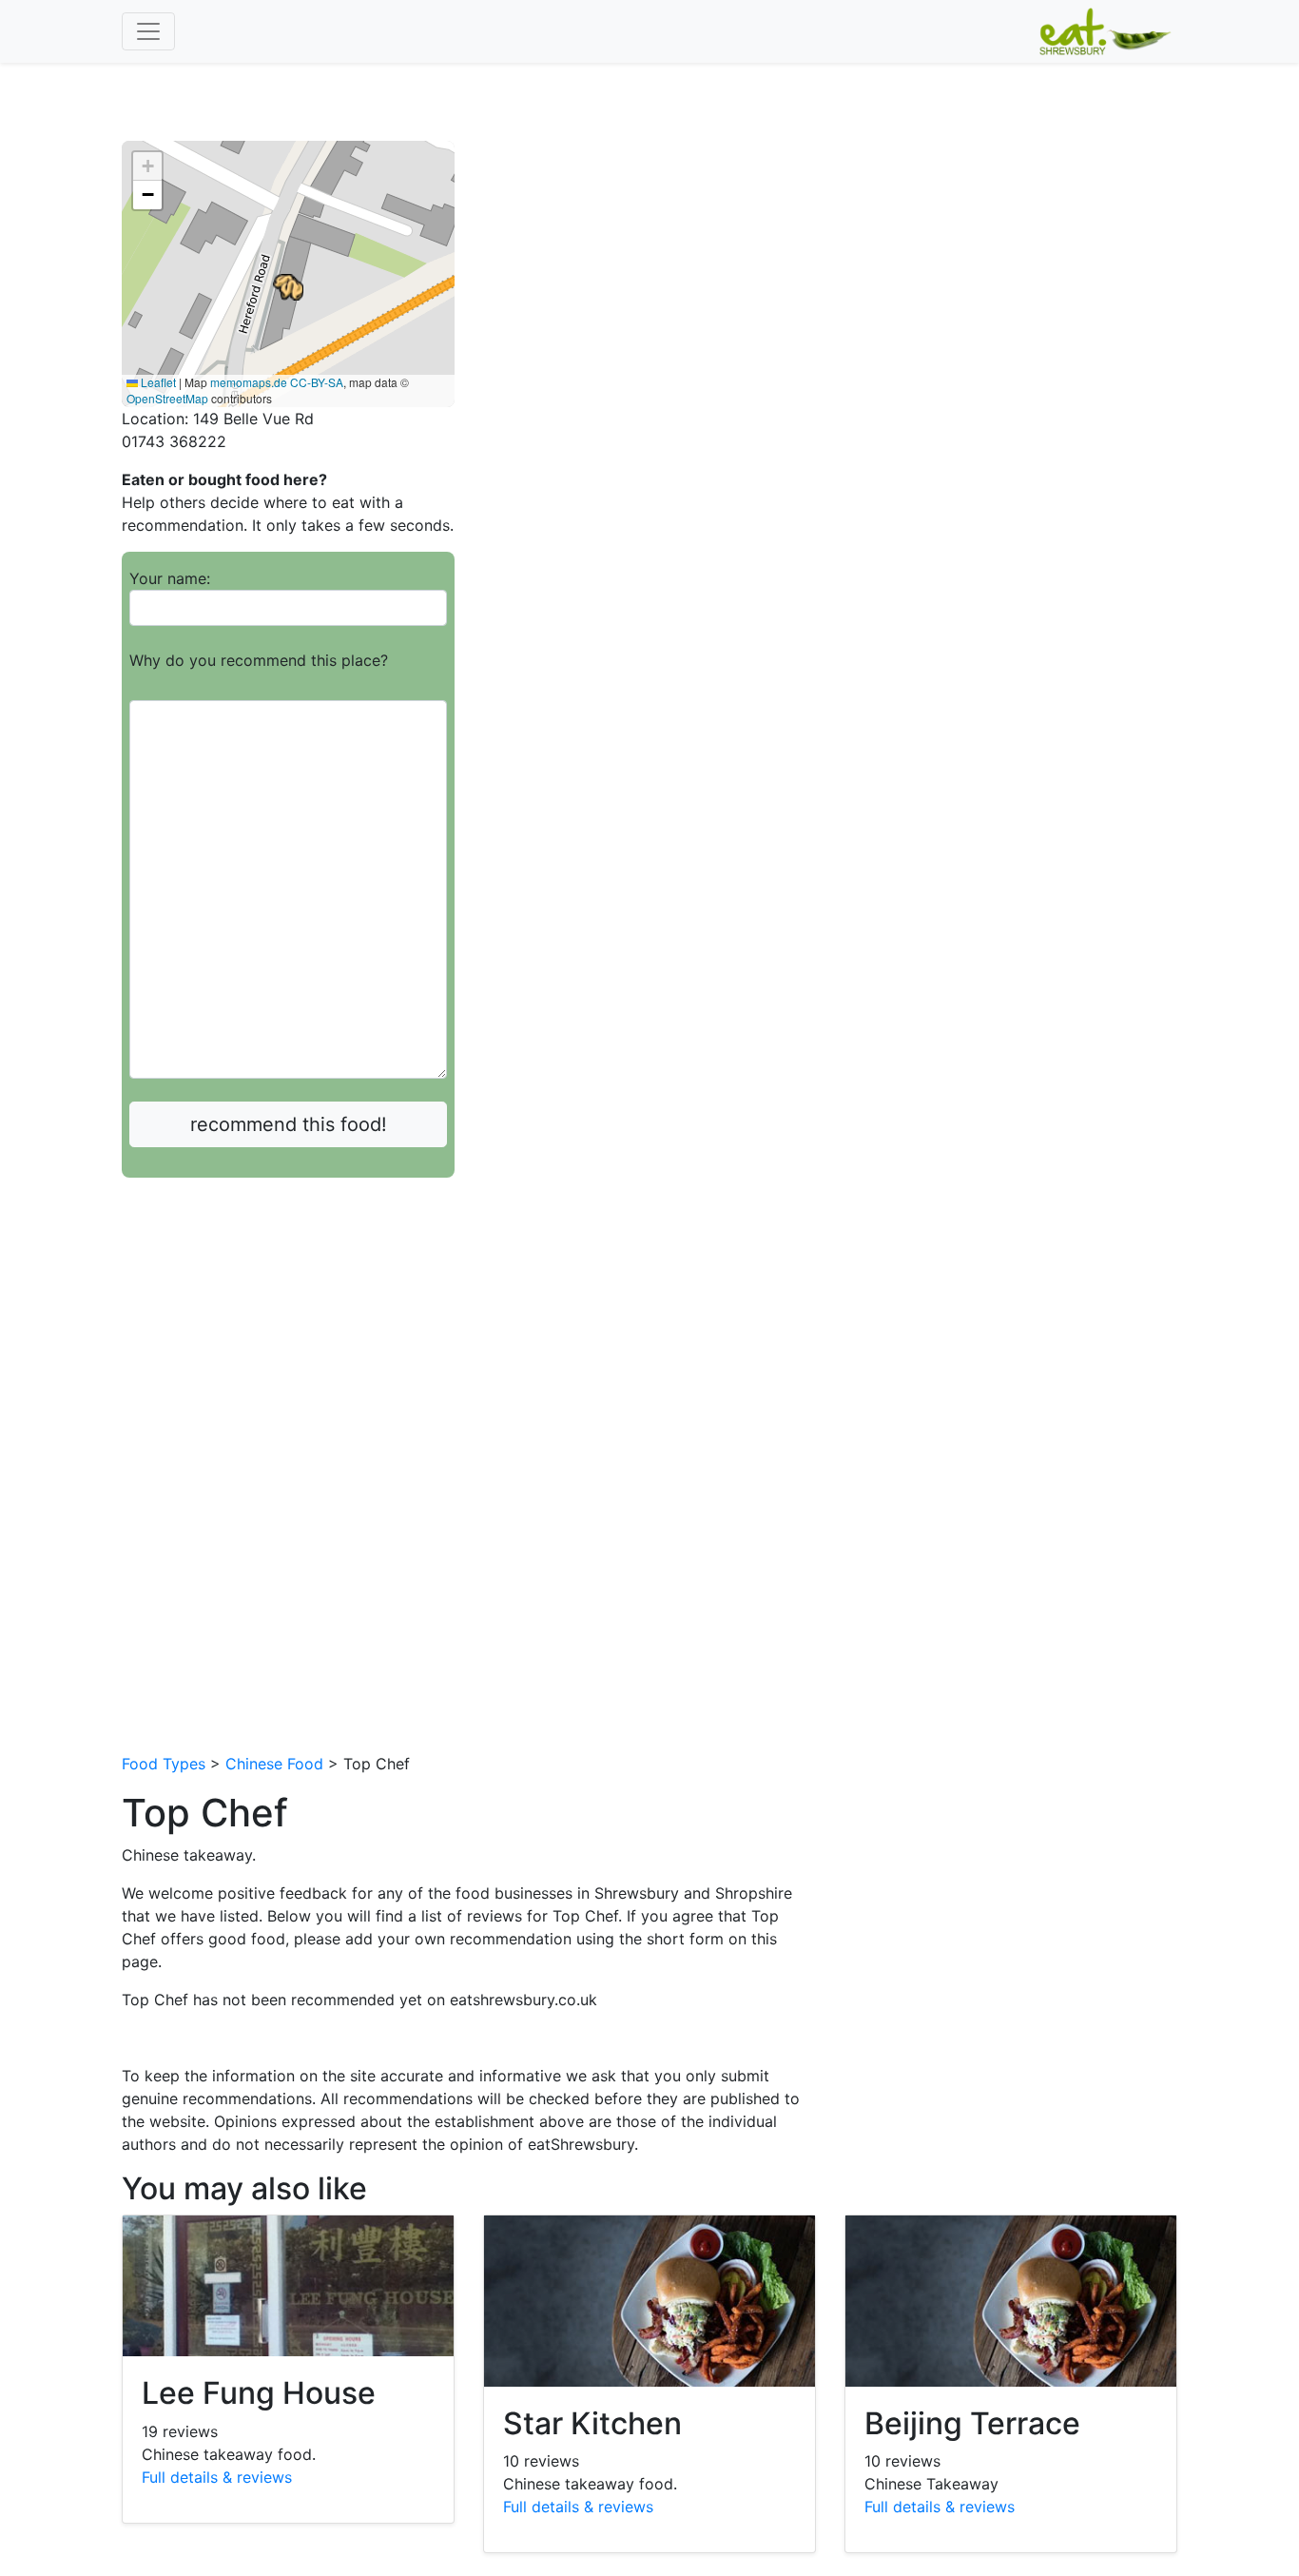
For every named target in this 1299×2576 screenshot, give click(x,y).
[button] (288, 287)
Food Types (164, 1764)
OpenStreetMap (167, 398)
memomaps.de (249, 382)
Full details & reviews (217, 2477)
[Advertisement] (288, 1334)
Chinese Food (274, 1764)
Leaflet (157, 382)
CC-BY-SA (317, 382)
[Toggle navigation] (148, 31)
